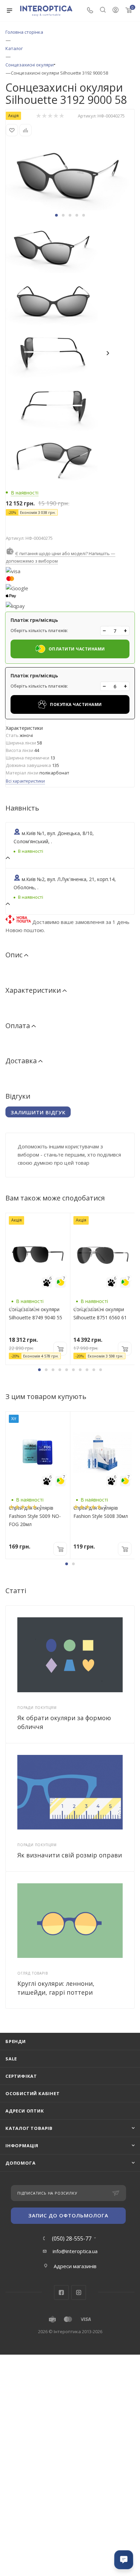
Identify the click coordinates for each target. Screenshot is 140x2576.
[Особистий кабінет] (116, 11)
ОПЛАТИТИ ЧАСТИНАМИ (77, 649)
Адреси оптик (25, 2111)
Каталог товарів (29, 2128)
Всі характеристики (25, 781)
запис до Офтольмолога (68, 2215)
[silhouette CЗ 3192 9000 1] (70, 174)
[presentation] (109, 354)
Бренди (16, 2041)
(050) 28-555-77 (72, 2239)
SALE (11, 2059)
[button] (56, 215)
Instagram (79, 2292)
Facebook (61, 2292)
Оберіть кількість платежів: (39, 631)
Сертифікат (21, 2076)
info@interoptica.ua (75, 2251)
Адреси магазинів (75, 2266)
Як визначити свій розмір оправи (70, 1855)
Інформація (22, 2146)
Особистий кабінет (33, 2093)
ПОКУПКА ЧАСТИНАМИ (76, 704)
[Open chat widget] (124, 2560)
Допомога (20, 2163)
